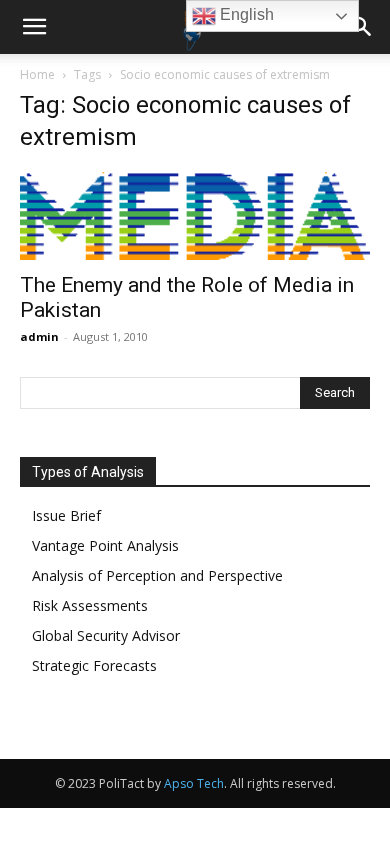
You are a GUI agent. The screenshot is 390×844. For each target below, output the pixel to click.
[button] (34, 27)
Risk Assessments (90, 605)
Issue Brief (66, 515)
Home (37, 74)
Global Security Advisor (106, 635)
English (245, 14)
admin (39, 336)
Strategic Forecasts (94, 665)
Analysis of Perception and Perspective (157, 575)
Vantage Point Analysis (105, 545)
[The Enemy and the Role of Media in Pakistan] (195, 216)
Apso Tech (194, 783)
